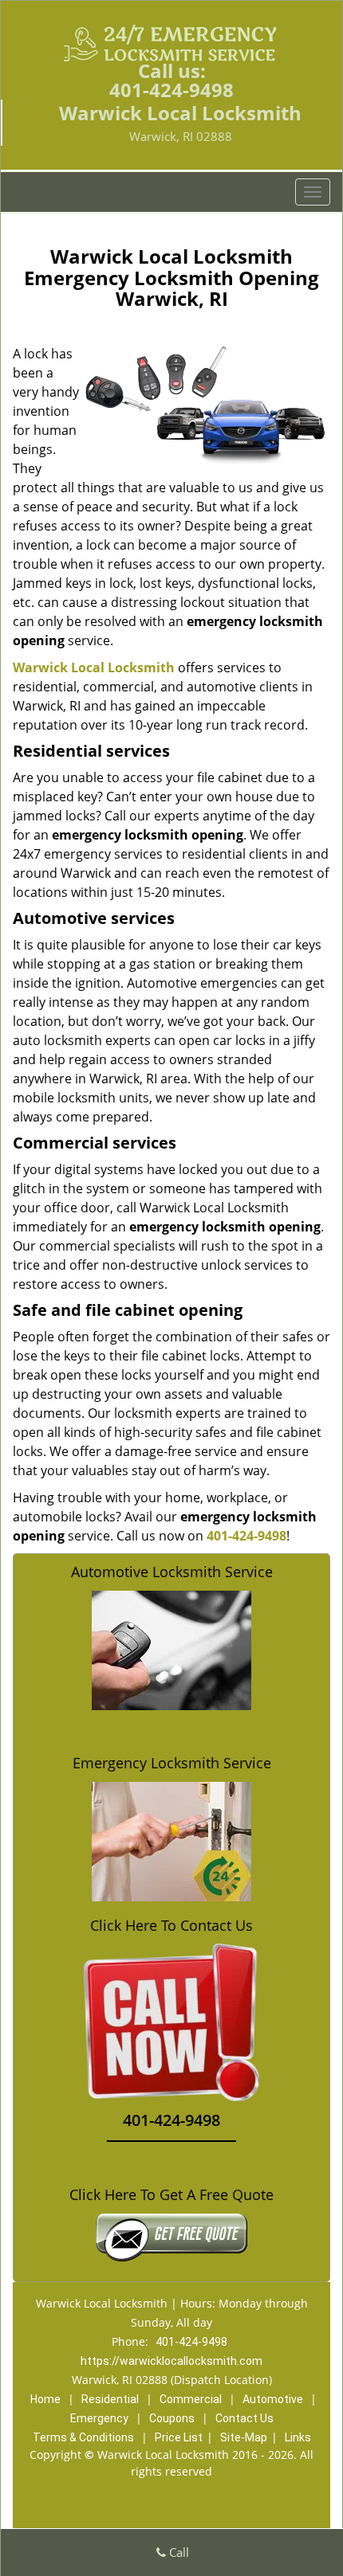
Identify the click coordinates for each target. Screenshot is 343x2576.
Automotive (273, 2399)
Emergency (99, 2418)
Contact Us (244, 2418)
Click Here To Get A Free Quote (171, 2194)
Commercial (191, 2399)
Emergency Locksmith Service (172, 1763)
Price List (179, 2437)
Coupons (172, 2418)
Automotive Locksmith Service (172, 1572)
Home (45, 2399)
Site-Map (244, 2437)
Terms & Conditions (83, 2437)
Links (298, 2437)
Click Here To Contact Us (171, 1926)
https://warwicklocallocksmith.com (171, 2361)
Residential (110, 2399)
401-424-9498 (171, 90)
